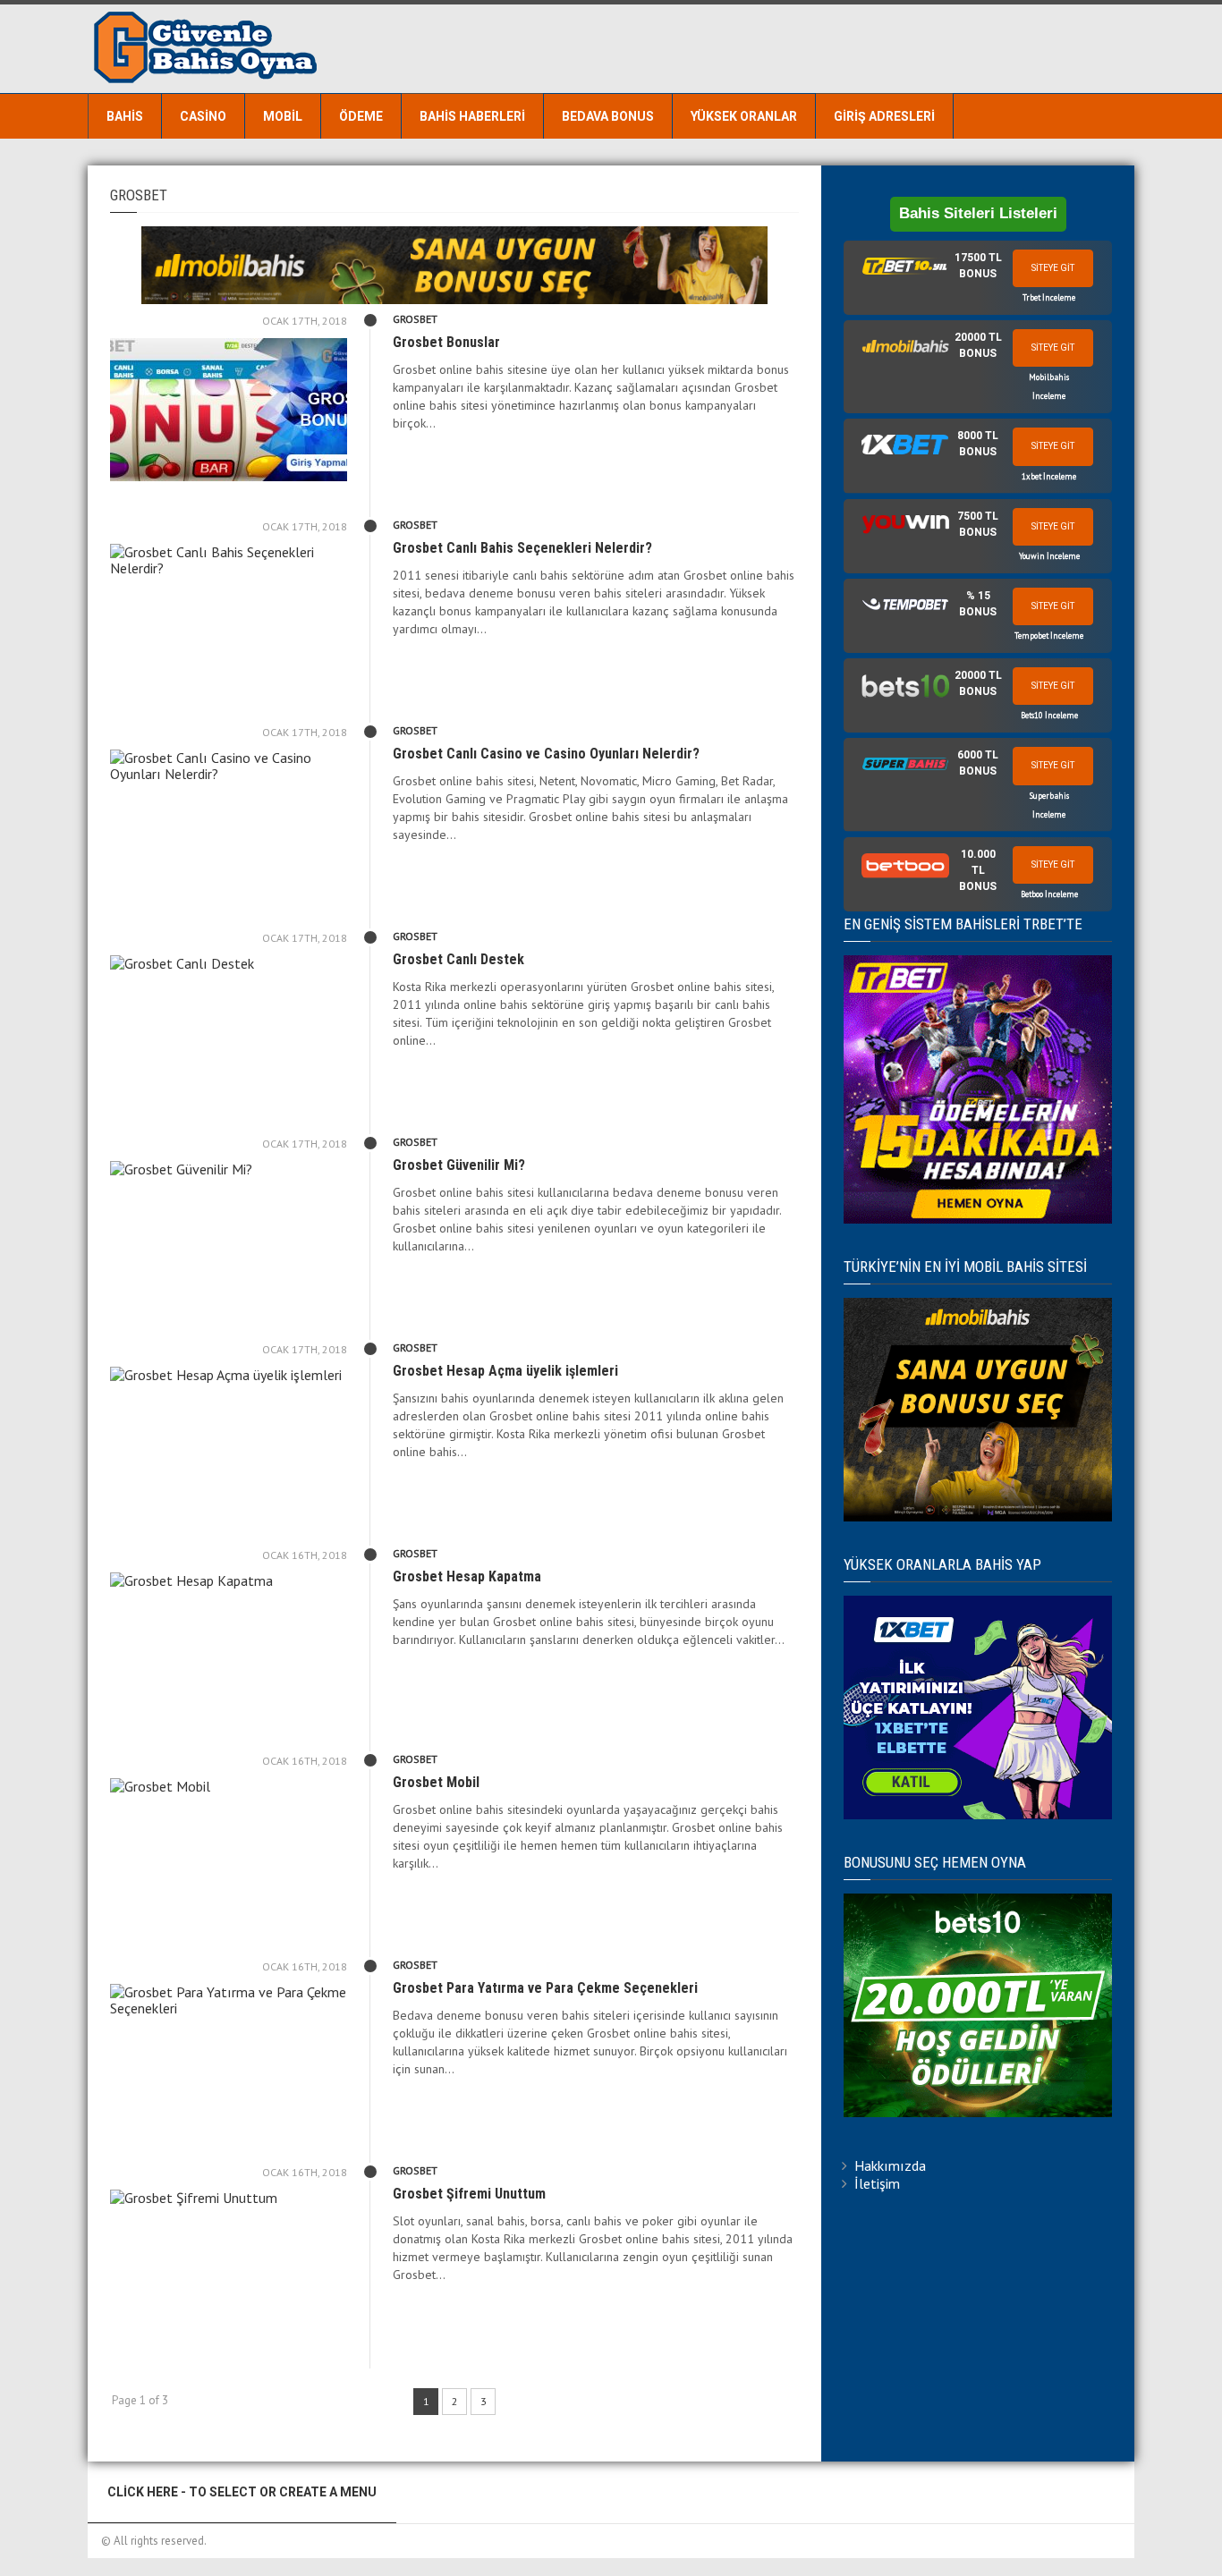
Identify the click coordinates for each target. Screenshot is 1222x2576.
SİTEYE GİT (1053, 268)
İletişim (877, 2183)
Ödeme (361, 116)
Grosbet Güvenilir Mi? (459, 1165)
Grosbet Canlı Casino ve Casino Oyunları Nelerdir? (546, 754)
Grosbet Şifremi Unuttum (469, 2194)
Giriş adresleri (884, 116)
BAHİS (125, 116)
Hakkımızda (890, 2165)
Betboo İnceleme (1049, 894)
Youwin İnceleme (1049, 556)
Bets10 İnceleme (1049, 715)
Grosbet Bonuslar (446, 342)
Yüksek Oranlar (744, 116)
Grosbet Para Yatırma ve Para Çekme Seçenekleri (545, 1988)
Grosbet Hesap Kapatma (467, 1576)
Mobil (283, 116)
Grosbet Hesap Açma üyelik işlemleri (505, 1371)
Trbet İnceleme (1049, 297)
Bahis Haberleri (472, 116)
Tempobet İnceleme (1049, 636)
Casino (203, 116)
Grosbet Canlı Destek (458, 959)
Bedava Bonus (608, 116)
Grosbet (415, 319)
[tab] (978, 278)
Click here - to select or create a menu (242, 2492)
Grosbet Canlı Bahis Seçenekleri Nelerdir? (522, 548)
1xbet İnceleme (1049, 476)
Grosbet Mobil (436, 1782)
